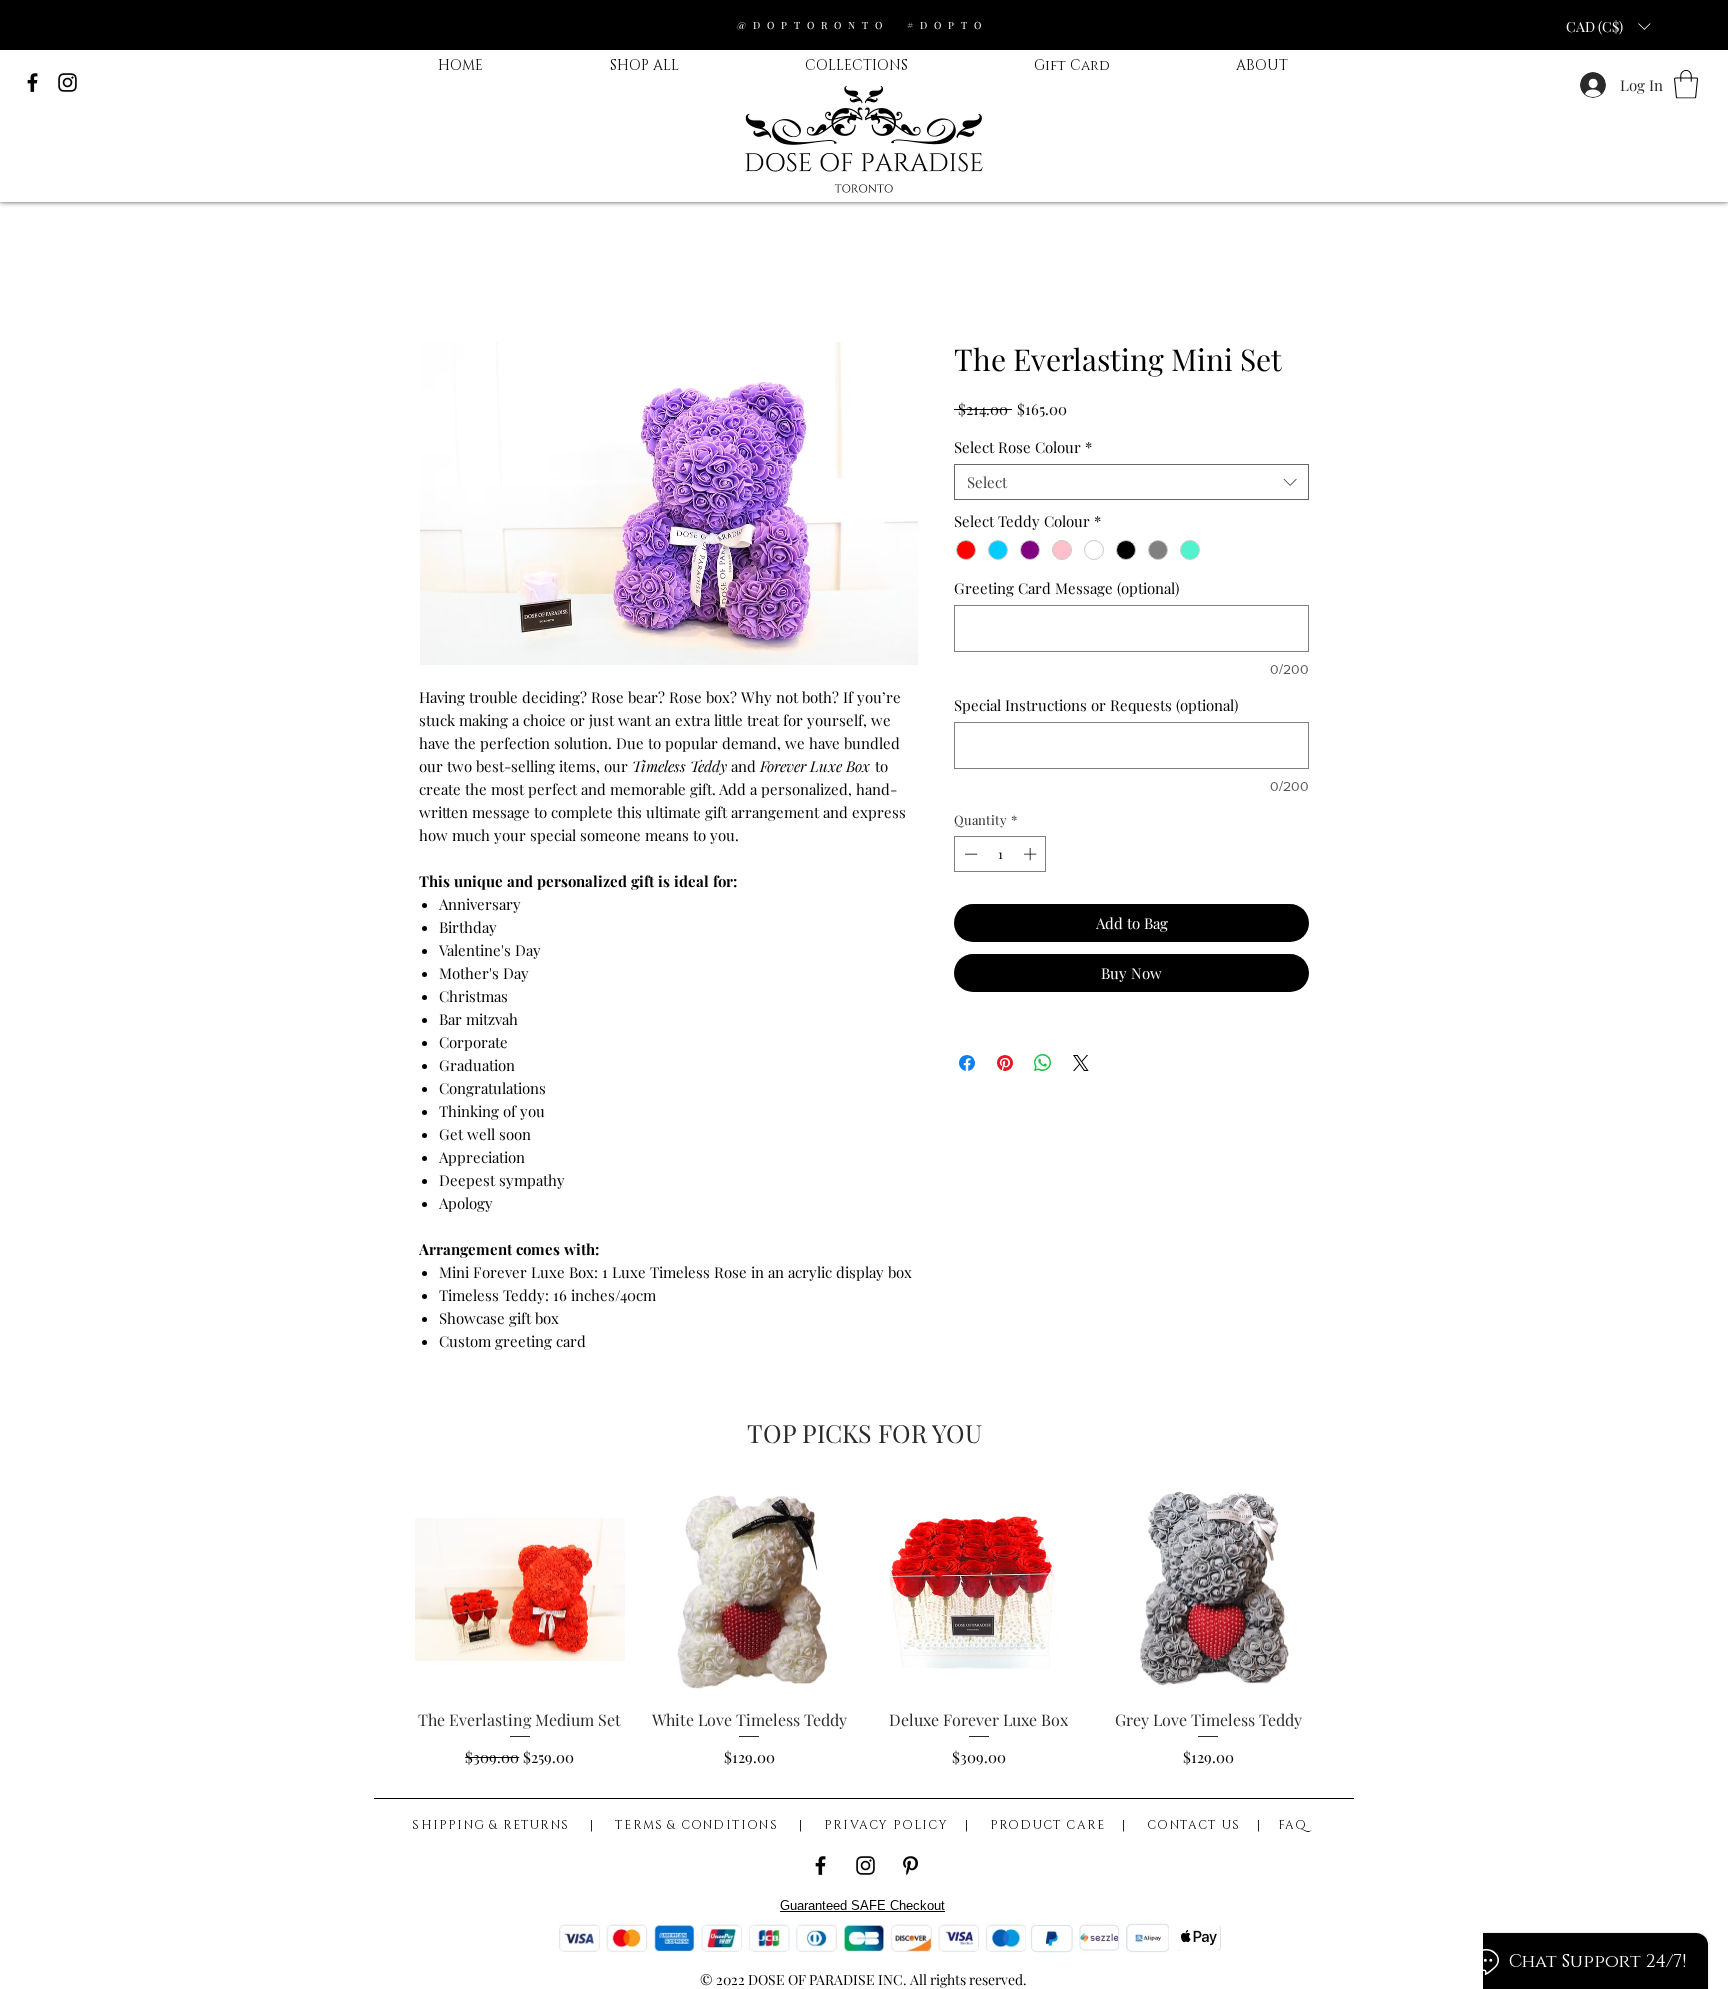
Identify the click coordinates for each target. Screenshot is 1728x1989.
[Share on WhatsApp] (1043, 1063)
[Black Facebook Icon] (32, 82)
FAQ (1293, 1825)
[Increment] (1032, 854)
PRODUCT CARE (1047, 1825)
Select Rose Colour (1023, 447)
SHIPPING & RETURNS (496, 1825)
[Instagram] (865, 1865)
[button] (1686, 84)
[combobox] (1131, 482)
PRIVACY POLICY (886, 1825)
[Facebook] (820, 1865)
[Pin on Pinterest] (1005, 1063)
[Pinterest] (910, 1865)
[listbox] (1608, 26)
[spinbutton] (1000, 854)
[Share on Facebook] (967, 1063)
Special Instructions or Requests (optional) (1096, 705)
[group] (864, 1627)
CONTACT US (1193, 1825)
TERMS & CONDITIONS (698, 1825)
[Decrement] (969, 854)
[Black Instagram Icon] (67, 82)
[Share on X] (1081, 1063)
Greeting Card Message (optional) (1066, 588)
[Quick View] (520, 1590)
